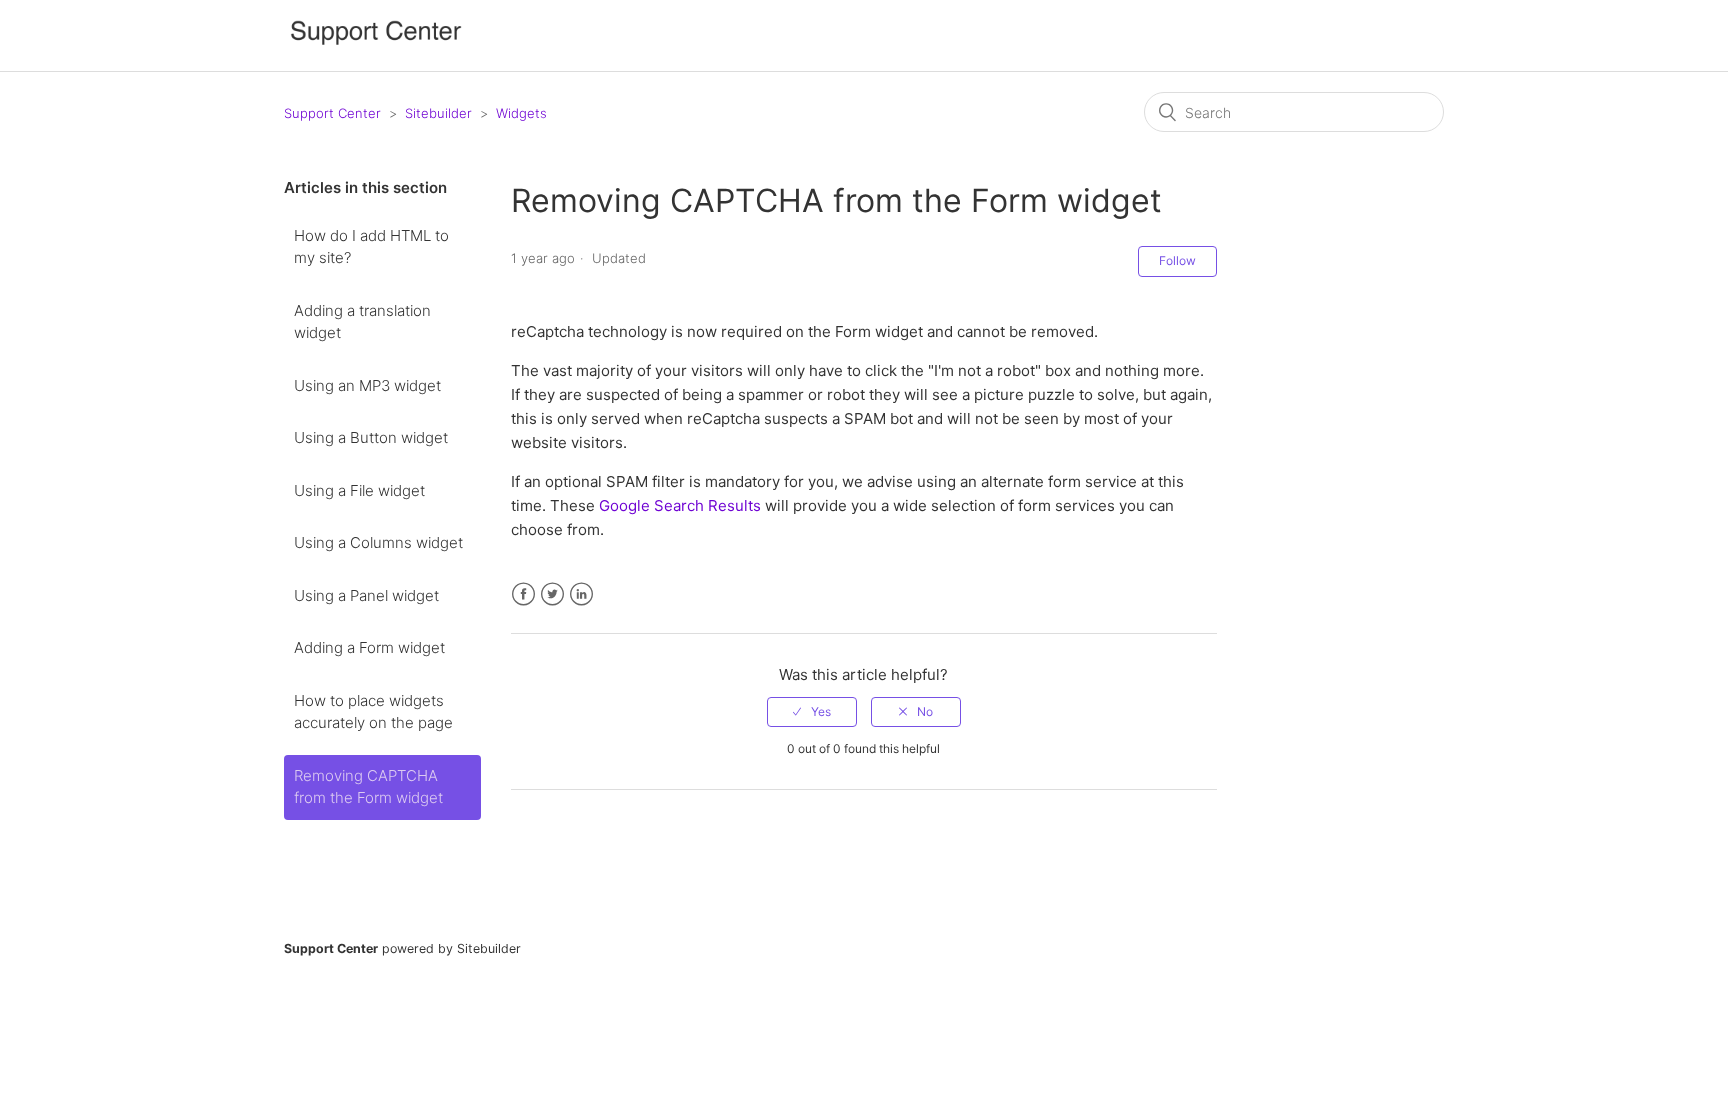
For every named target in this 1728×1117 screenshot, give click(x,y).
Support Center (332, 113)
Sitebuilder (438, 113)
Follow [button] (1177, 260)
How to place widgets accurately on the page (373, 712)
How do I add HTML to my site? (371, 247)
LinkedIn (581, 594)
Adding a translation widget (362, 322)
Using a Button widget (371, 437)
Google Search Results (680, 505)
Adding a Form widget (369, 647)
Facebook (523, 594)
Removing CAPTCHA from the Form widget (368, 787)
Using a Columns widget (378, 542)
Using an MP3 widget (367, 385)
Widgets (521, 113)
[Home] (376, 45)
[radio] (812, 712)
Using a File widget (359, 490)
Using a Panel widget (366, 595)
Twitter (552, 594)
